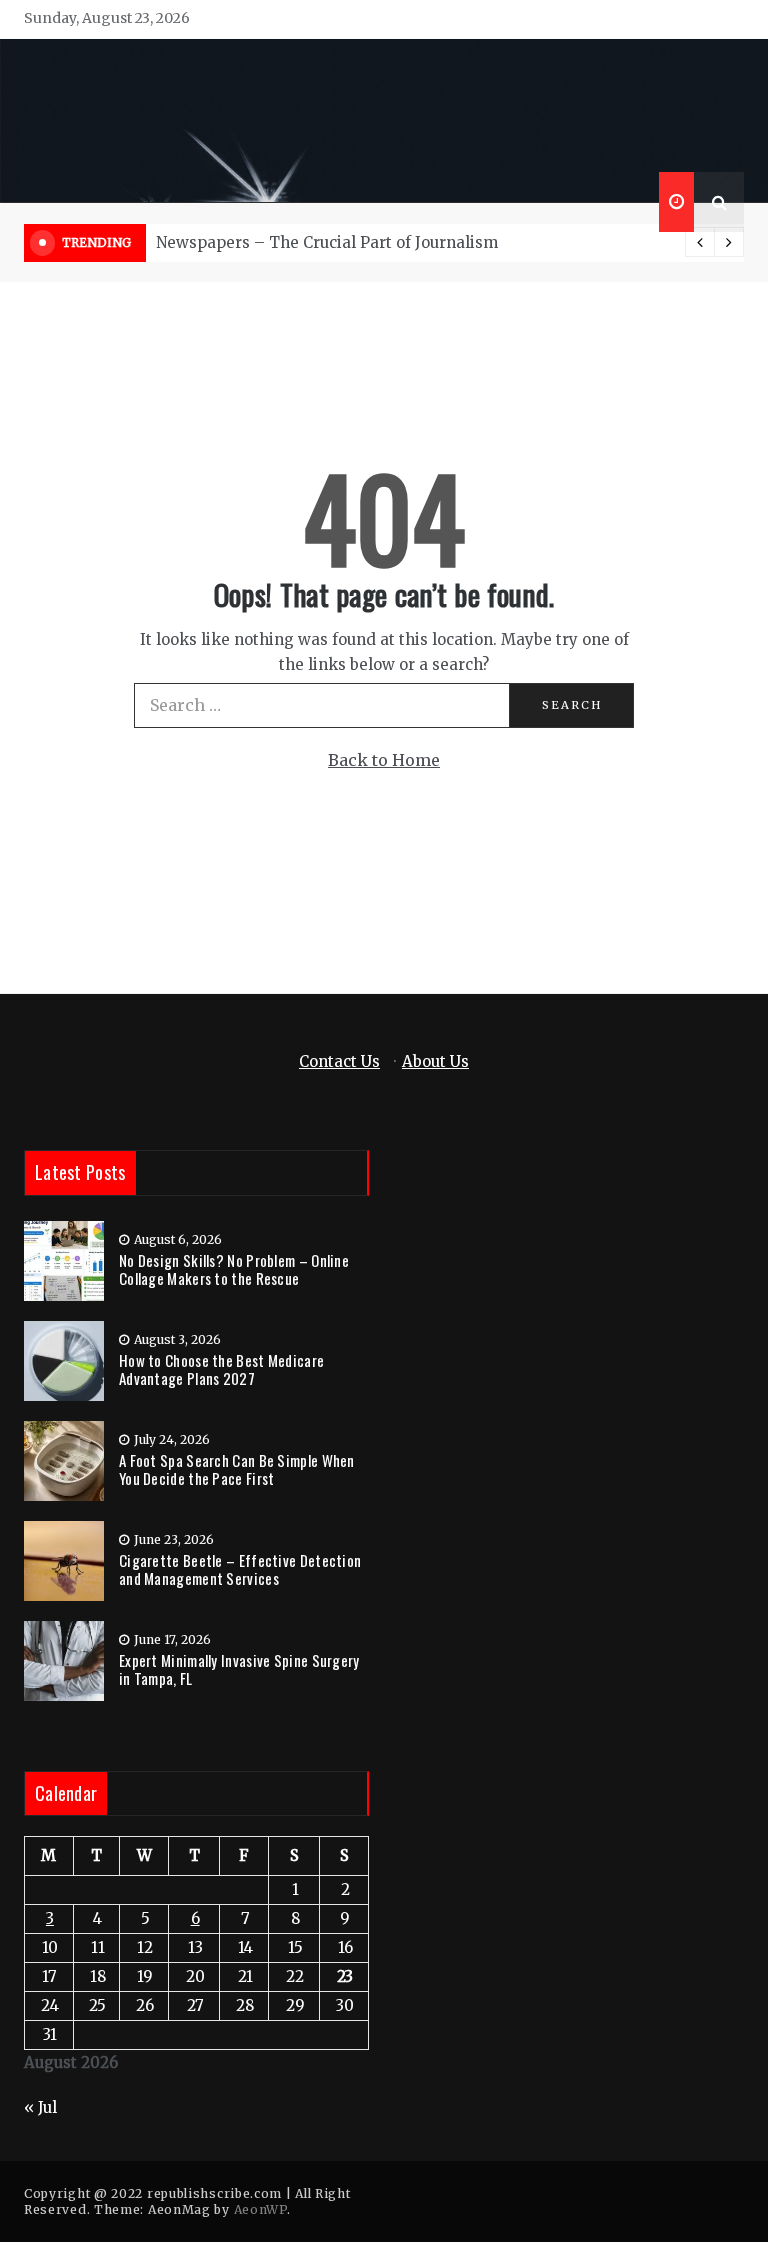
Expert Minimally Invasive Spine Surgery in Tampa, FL (239, 1669)
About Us (435, 1061)
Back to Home (384, 760)
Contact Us (339, 1061)
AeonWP (260, 2209)
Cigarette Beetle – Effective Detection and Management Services (240, 1569)
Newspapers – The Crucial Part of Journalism (327, 242)
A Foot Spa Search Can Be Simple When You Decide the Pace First (237, 1469)
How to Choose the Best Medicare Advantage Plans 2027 (221, 1369)
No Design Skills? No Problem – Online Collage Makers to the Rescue (234, 1269)
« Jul (40, 2107)
